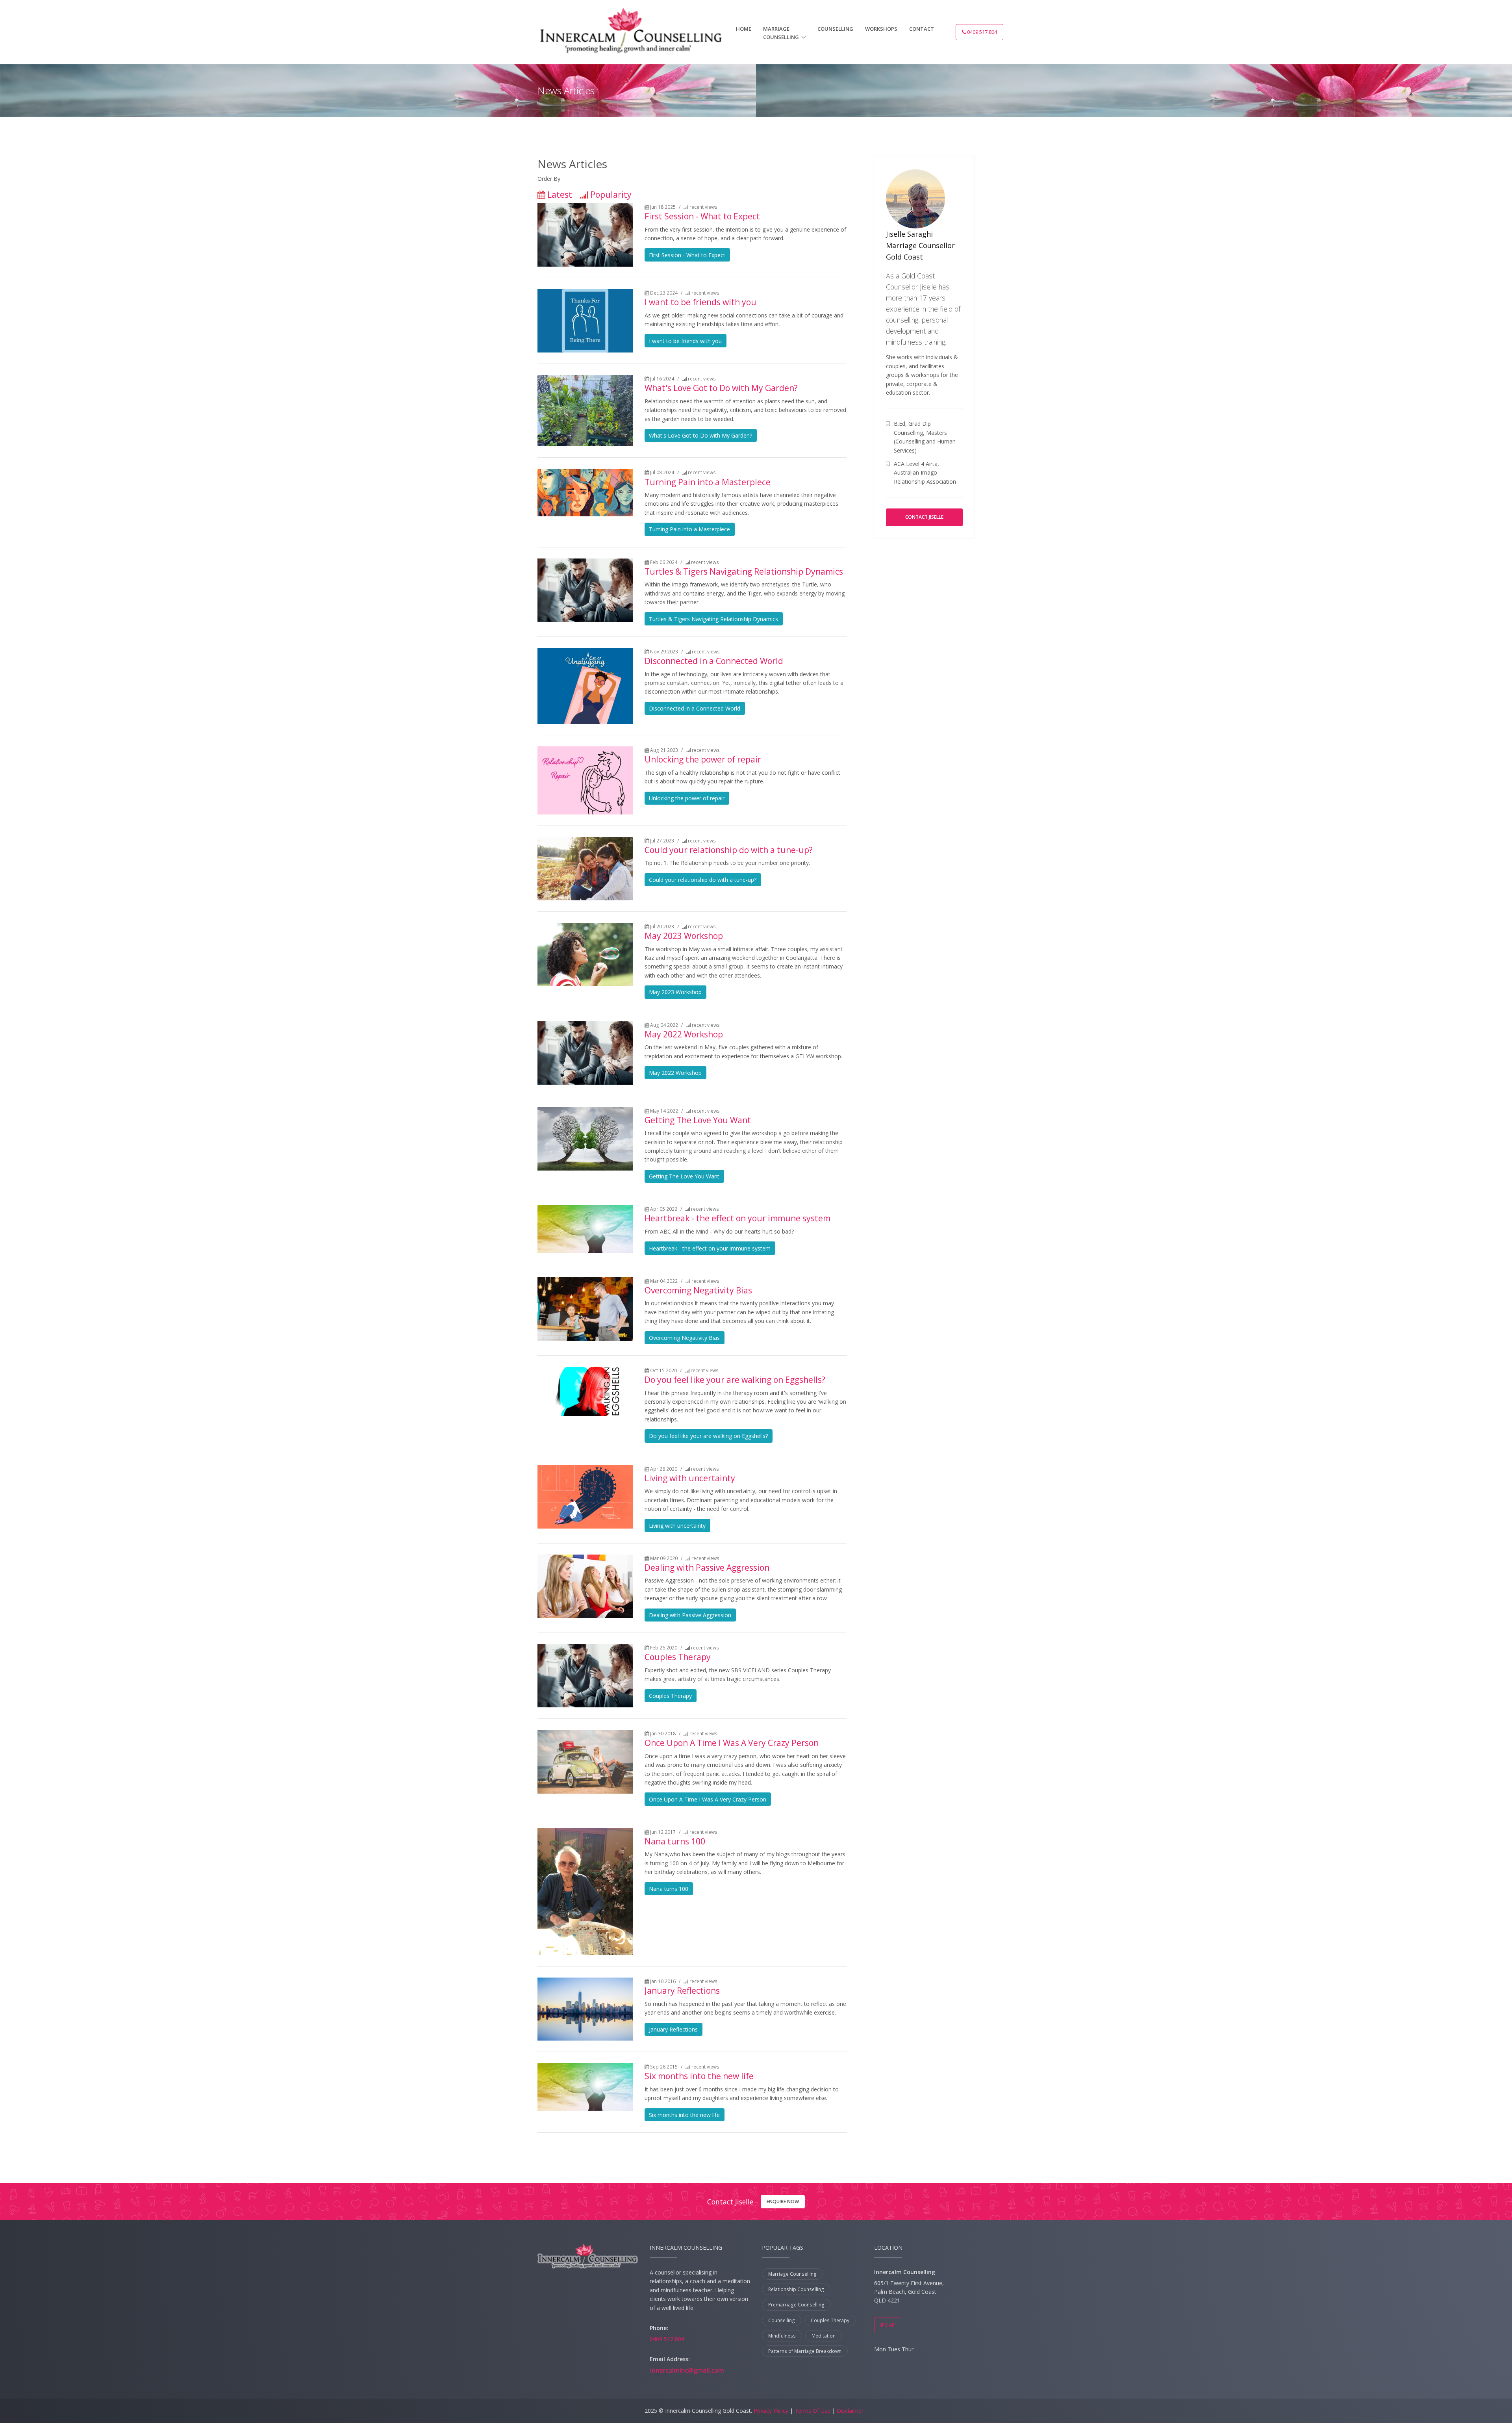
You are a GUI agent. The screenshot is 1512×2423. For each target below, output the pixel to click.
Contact (922, 29)
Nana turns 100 (675, 1841)
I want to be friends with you (700, 302)
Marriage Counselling (781, 33)
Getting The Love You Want (698, 1120)
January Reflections (682, 1991)
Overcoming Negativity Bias (698, 1290)
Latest (560, 195)
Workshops (881, 29)
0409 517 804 (981, 32)
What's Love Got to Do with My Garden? (721, 388)
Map (889, 2325)
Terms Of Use (813, 2411)
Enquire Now (783, 2201)
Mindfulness (782, 2336)
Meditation (824, 2336)
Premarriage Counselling (796, 2305)
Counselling (835, 29)
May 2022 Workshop (684, 1034)
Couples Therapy (678, 1657)
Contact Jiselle (924, 517)
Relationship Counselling (796, 2289)
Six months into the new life (699, 2076)
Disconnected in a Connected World (714, 661)
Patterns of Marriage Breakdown (805, 2351)
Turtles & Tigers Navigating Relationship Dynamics (744, 571)
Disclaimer (850, 2411)
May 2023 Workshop (684, 936)
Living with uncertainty (690, 1478)
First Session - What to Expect (702, 216)
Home (744, 29)
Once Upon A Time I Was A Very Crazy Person (732, 1743)
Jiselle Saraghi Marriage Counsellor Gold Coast (920, 245)
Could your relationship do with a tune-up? (729, 850)
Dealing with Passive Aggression (707, 1568)
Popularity (611, 195)
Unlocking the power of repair (703, 759)
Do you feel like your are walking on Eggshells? (735, 1380)
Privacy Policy (771, 2411)
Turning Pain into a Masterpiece (708, 482)
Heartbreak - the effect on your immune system (737, 1218)
